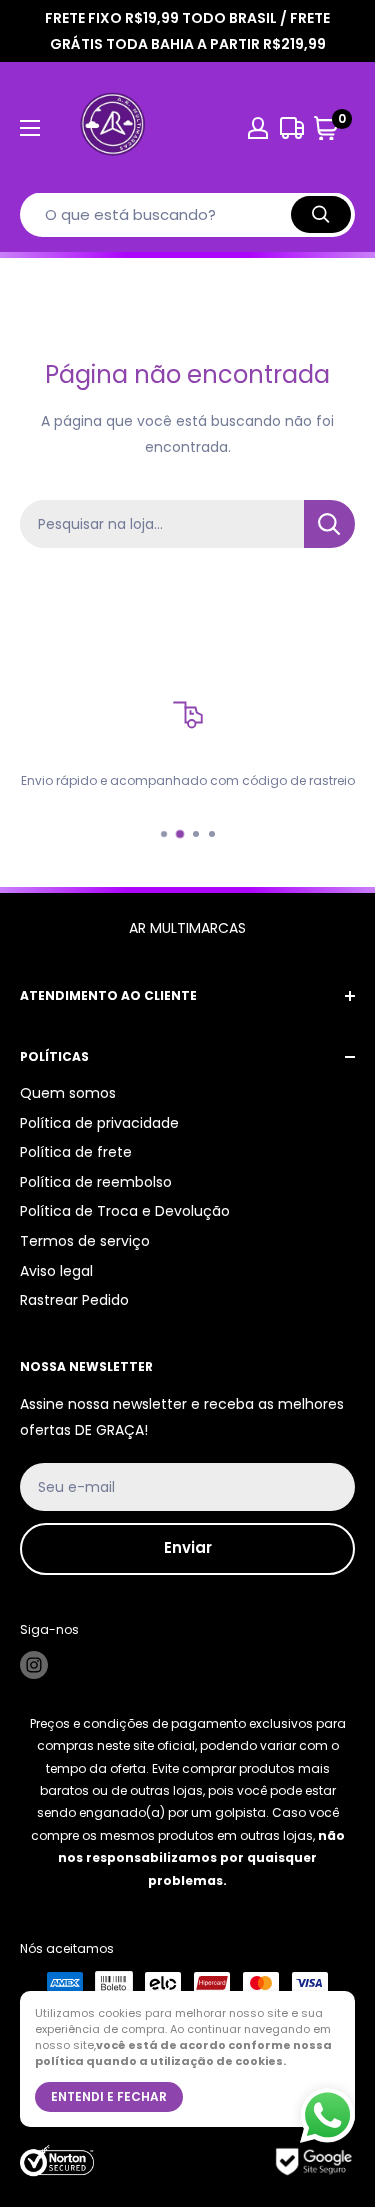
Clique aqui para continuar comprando (187, 586)
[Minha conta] (258, 128)
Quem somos (68, 1093)
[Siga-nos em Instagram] (34, 1665)
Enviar (188, 1547)
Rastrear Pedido (74, 1300)
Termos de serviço (85, 1241)
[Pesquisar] (321, 214)
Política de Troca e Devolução (125, 1211)
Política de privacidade (99, 1123)
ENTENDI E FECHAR (109, 2096)
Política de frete (76, 1152)
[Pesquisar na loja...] (329, 524)
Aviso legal (56, 1271)
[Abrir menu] (30, 128)
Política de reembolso (96, 1182)
